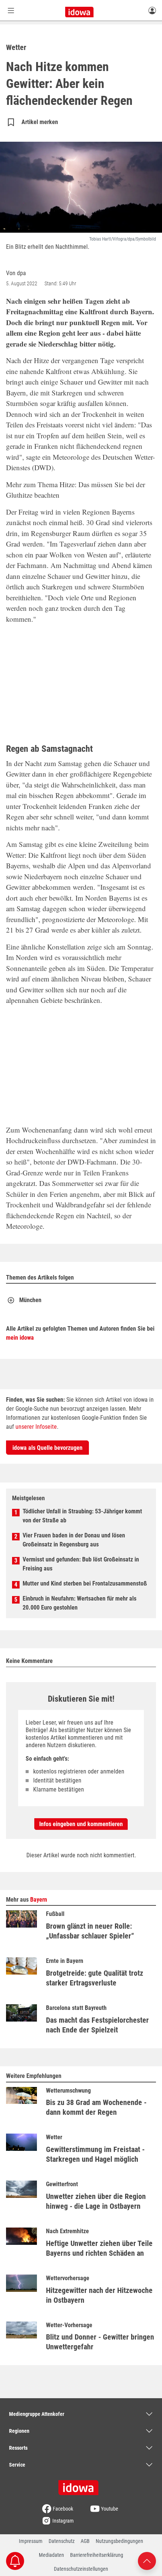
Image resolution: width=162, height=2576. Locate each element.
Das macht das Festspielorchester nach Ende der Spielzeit (97, 2025)
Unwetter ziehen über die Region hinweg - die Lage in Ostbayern (96, 2201)
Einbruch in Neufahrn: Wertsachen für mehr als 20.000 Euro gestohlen (79, 1603)
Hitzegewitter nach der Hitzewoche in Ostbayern (99, 2295)
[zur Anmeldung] (152, 10)
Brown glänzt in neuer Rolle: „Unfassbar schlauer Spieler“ (90, 1931)
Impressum (31, 2541)
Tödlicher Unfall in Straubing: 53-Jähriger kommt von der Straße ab (82, 1516)
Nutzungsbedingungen (119, 2541)
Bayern (39, 1900)
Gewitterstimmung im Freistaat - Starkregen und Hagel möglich (95, 2154)
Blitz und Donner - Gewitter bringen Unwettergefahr (100, 2342)
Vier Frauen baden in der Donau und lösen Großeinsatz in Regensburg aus (74, 1540)
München (30, 1300)
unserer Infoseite (36, 1427)
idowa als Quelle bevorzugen (47, 1448)
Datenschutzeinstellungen (81, 2569)
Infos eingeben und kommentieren (81, 1824)
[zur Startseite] (81, 2485)
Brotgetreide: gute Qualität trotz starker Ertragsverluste (95, 1978)
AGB (85, 2541)
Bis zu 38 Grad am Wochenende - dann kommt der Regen (96, 2107)
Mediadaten (51, 2555)
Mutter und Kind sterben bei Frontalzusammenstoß (85, 1583)
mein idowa (20, 1338)
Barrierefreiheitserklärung (97, 2555)
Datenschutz (62, 2541)
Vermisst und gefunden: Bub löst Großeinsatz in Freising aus (81, 1564)
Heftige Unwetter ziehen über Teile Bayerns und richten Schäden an (99, 2248)
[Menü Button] (11, 10)
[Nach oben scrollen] (147, 2560)
